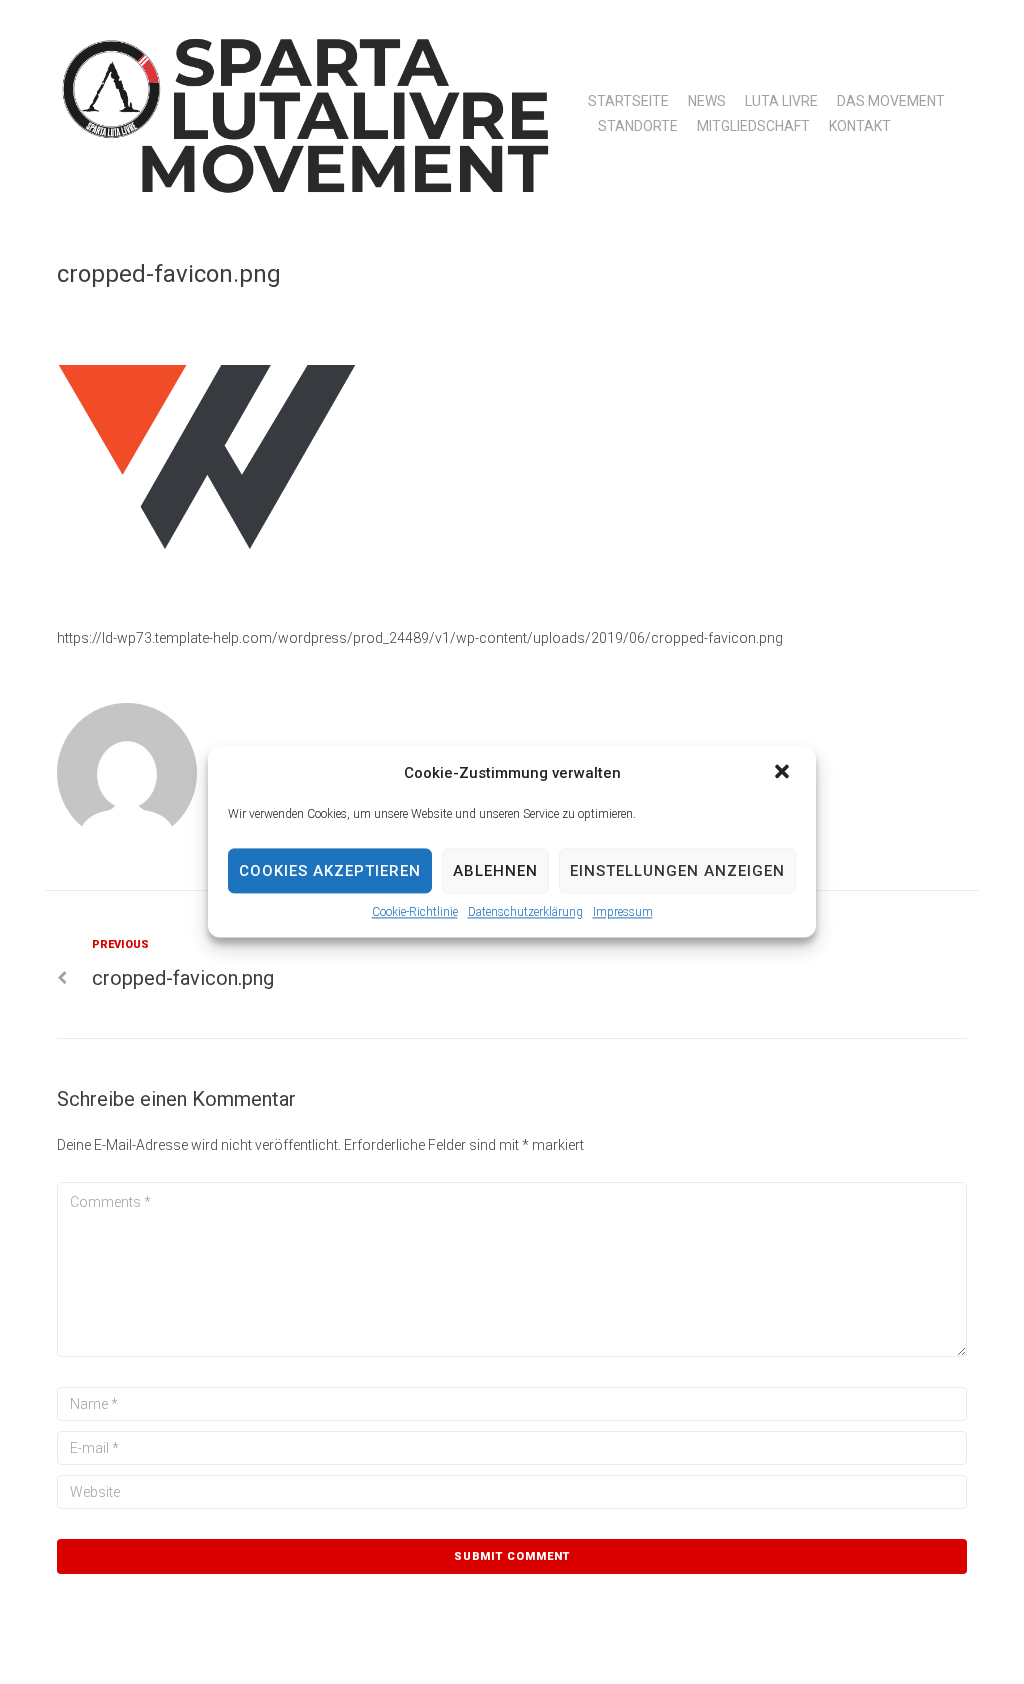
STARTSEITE (628, 101)
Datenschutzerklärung (525, 912)
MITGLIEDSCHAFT (753, 126)
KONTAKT (860, 126)
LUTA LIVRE (781, 101)
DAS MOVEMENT (891, 101)
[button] (784, 773)
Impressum (623, 912)
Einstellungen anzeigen (677, 871)
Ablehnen (495, 871)
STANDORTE (638, 126)
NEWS (707, 101)
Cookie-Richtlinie (415, 912)
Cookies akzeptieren (330, 871)
